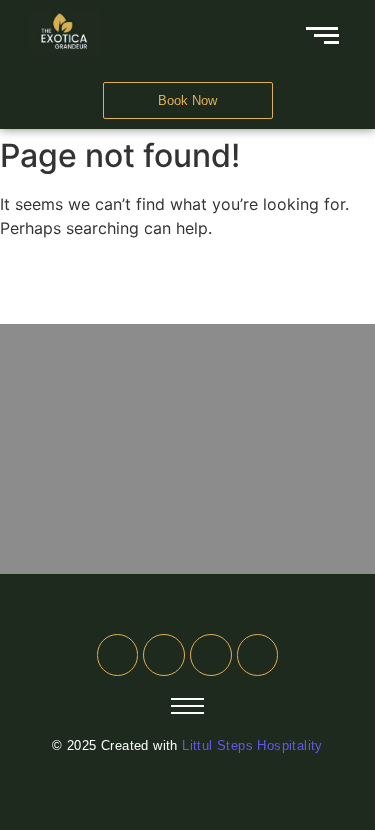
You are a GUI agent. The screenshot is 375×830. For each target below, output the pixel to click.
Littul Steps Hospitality (252, 745)
